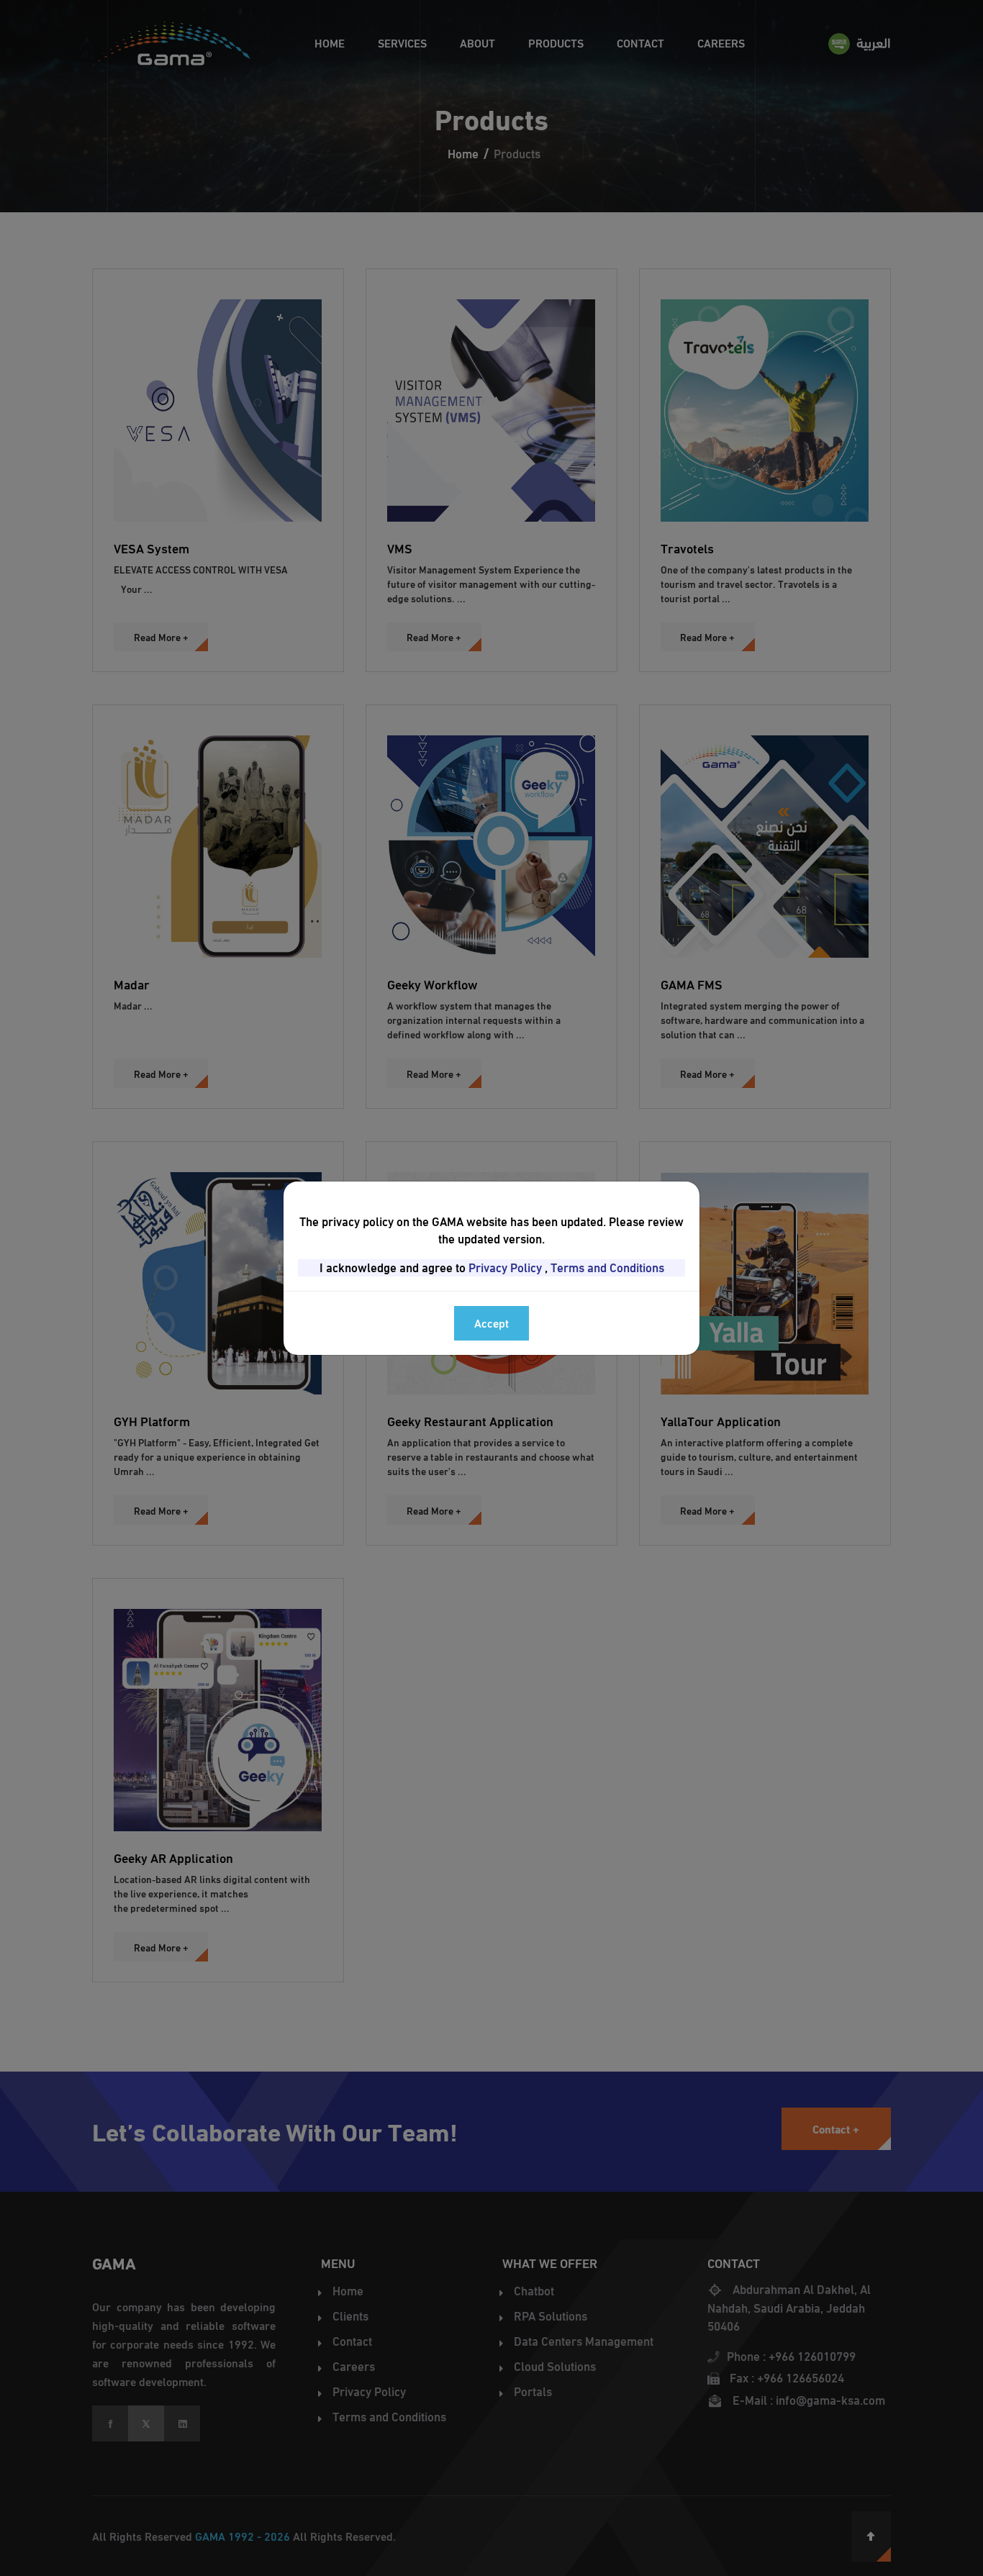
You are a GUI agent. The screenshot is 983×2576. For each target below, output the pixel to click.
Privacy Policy (505, 1268)
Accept (491, 1323)
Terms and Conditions (607, 1268)
